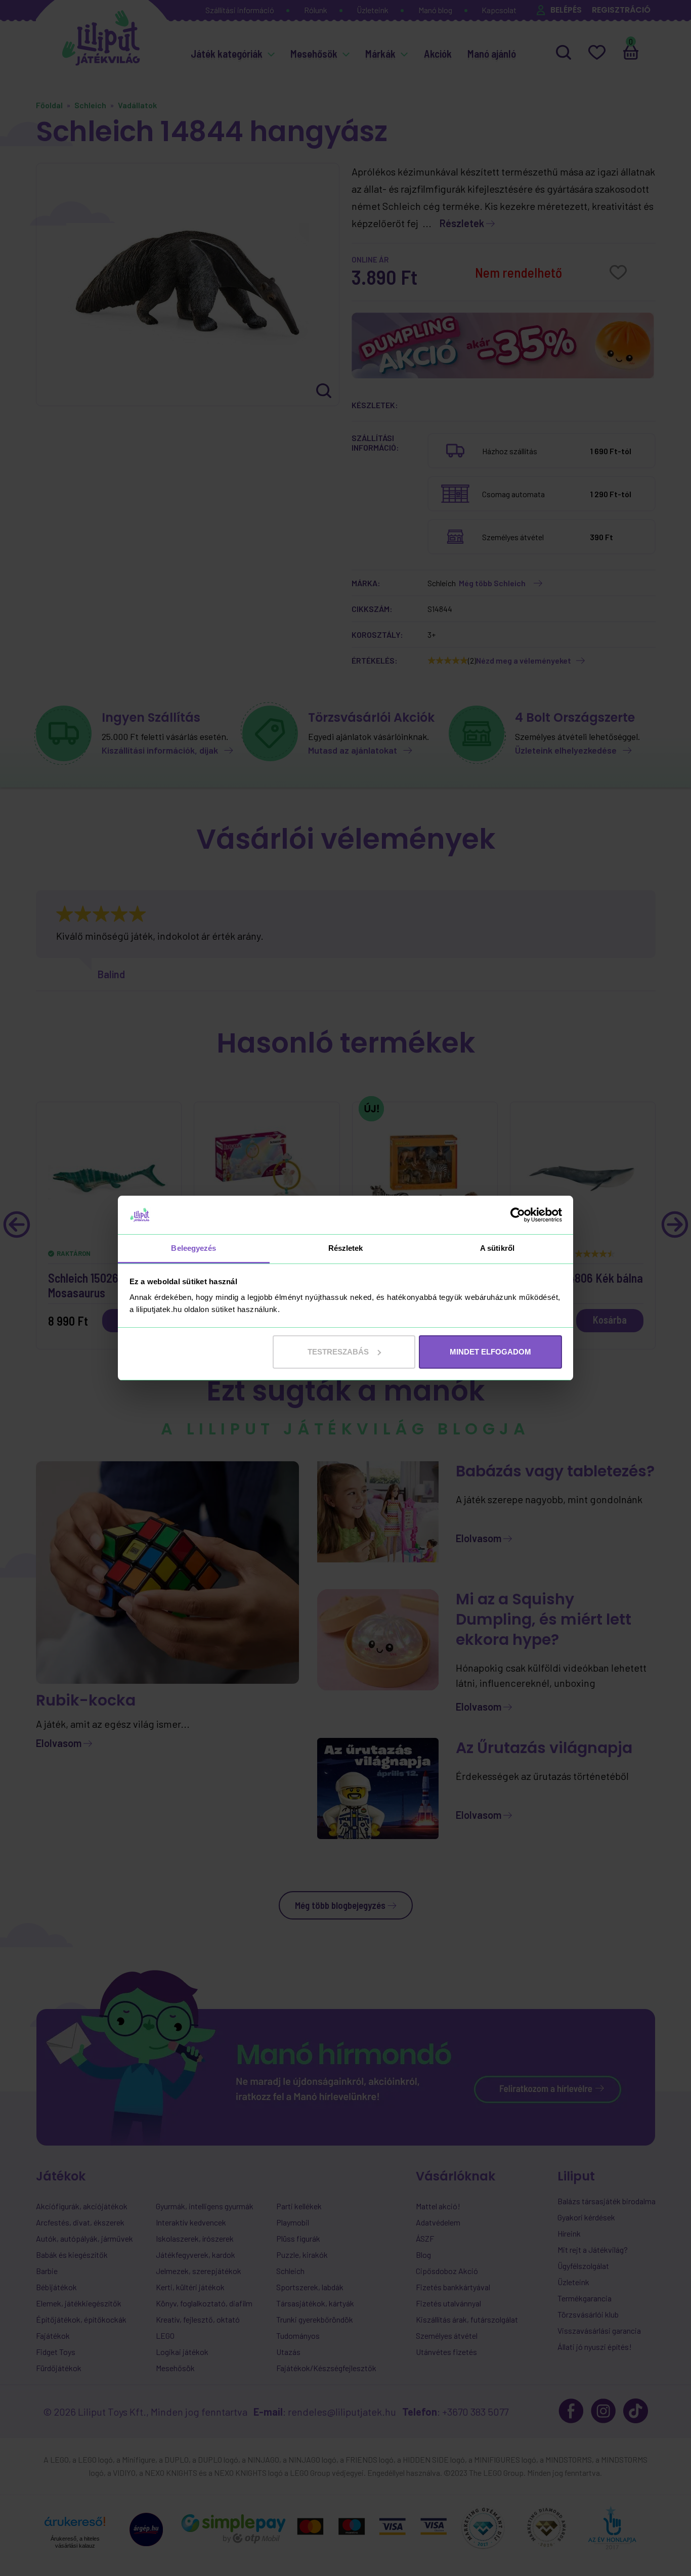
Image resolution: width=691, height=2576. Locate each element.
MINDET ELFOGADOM (490, 1352)
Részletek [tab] (346, 1248)
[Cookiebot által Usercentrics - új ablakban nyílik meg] (518, 1215)
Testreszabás (338, 1352)
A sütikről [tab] (497, 1248)
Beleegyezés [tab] (193, 1248)
